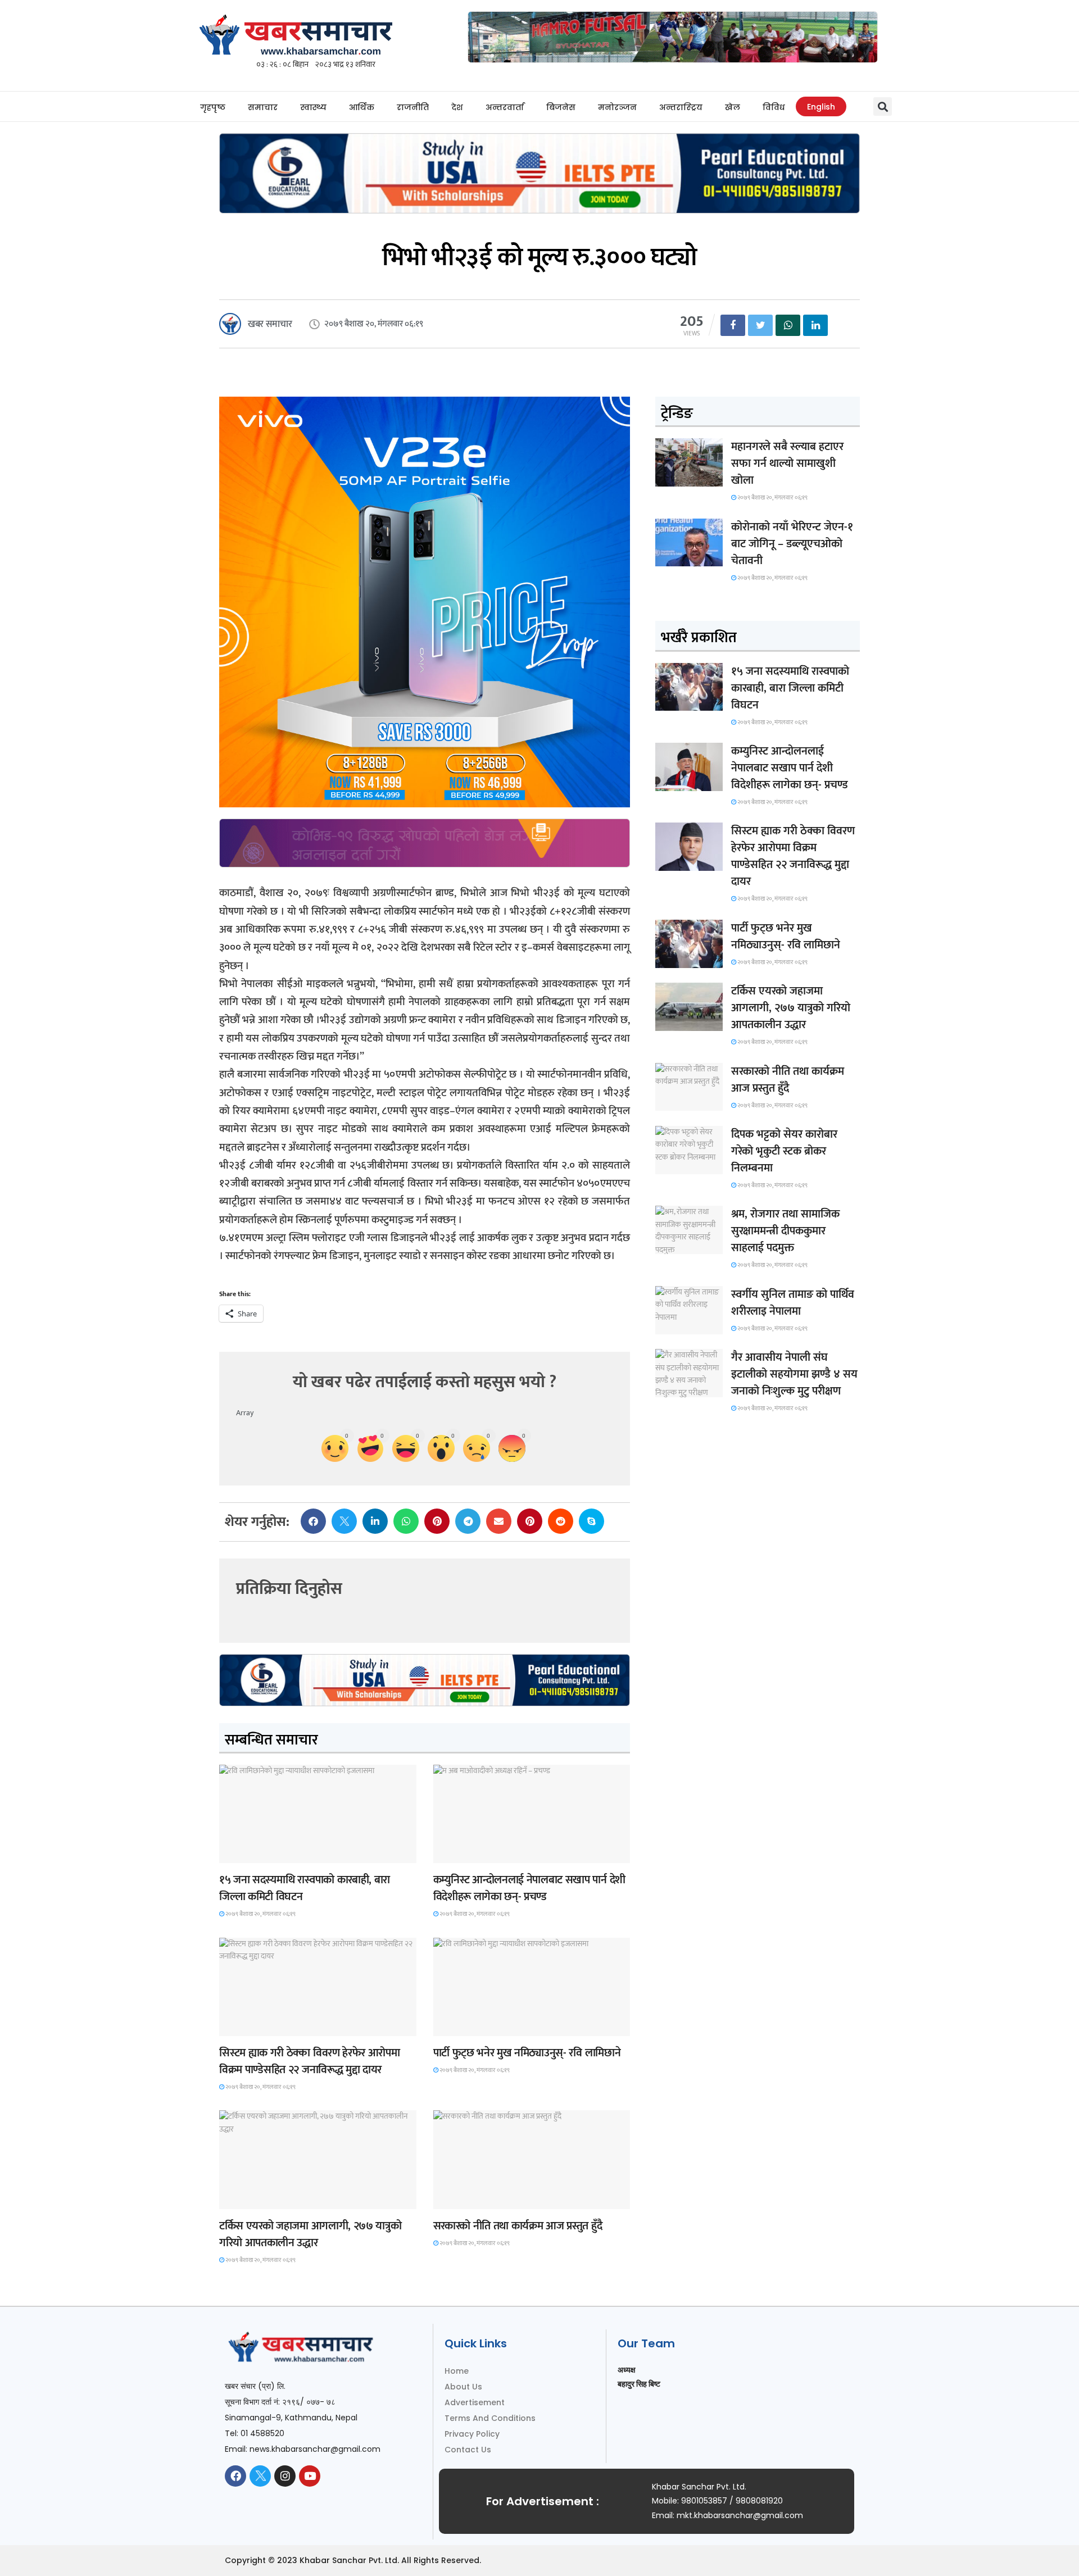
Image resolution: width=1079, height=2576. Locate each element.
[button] (883, 106)
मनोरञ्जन (617, 107)
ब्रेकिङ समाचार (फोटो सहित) (263, 2199)
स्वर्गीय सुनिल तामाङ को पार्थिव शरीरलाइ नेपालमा (793, 1303)
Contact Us (468, 2450)
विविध (774, 107)
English (821, 107)
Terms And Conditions (490, 2418)
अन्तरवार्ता (505, 107)
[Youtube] (310, 2476)
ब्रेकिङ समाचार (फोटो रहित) (477, 1853)
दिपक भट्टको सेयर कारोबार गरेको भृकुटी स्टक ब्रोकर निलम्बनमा (784, 1151)
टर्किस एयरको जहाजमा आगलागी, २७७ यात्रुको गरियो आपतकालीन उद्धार (310, 2234)
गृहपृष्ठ (213, 107)
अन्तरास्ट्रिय (681, 107)
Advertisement (475, 2402)
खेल (733, 107)
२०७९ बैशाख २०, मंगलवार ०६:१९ (260, 1914)
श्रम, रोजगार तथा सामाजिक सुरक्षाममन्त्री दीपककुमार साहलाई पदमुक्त (785, 1231)
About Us (463, 2387)
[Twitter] (260, 2476)
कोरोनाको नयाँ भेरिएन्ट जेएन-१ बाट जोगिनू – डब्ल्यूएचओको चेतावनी (792, 544)
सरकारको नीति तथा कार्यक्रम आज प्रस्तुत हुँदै (518, 2226)
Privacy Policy (472, 2434)
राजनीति (413, 107)
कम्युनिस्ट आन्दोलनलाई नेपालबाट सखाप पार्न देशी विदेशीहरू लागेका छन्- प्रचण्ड (529, 1888)
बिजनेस (561, 107)
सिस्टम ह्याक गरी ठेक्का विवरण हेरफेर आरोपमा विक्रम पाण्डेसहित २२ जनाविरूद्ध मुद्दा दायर (309, 2061)
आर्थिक (362, 107)
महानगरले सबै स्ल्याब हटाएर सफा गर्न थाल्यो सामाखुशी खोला (787, 464)
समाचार (263, 107)
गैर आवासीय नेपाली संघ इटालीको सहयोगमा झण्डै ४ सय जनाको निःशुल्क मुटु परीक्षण (794, 1374)
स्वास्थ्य (313, 107)
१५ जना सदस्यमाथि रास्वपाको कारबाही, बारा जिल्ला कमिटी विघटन (305, 1888)
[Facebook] (235, 2476)
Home (457, 2371)
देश (457, 107)
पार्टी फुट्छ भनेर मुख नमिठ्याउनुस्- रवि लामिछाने (527, 2053)
